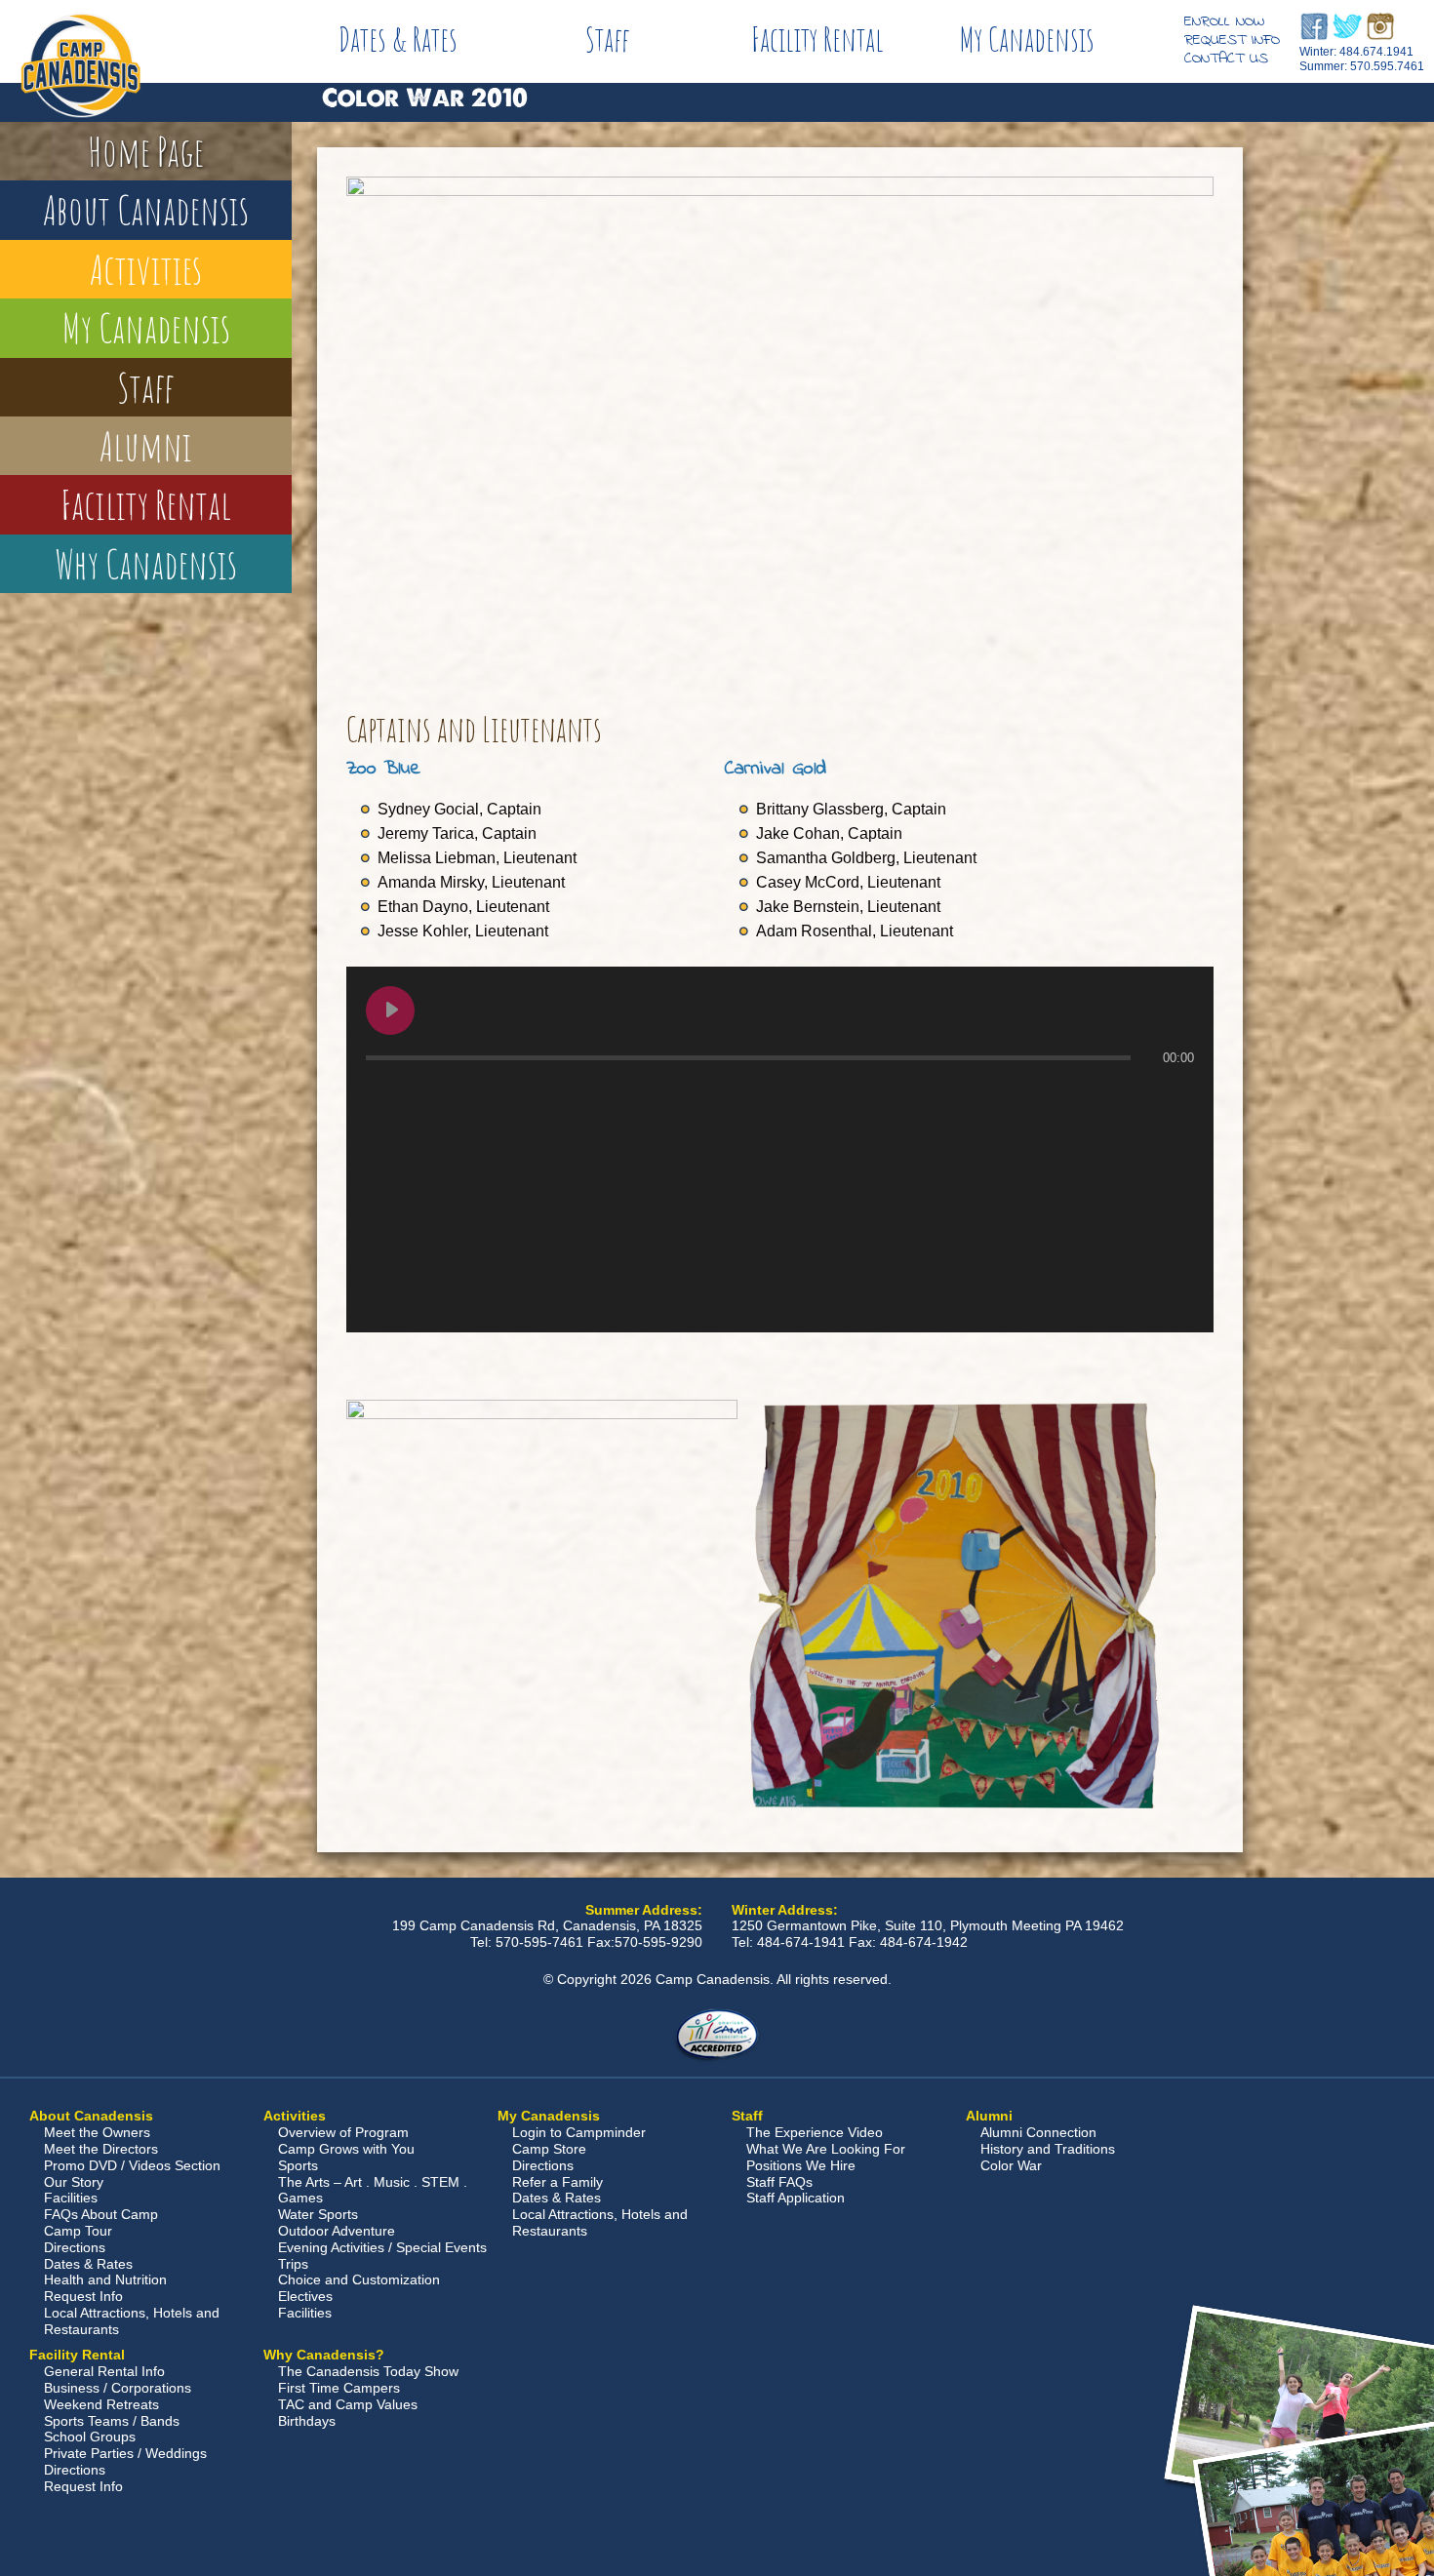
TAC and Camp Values (348, 2404)
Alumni (146, 445)
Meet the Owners (97, 2132)
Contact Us (1226, 59)
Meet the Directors (101, 2149)
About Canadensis (146, 209)
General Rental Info (104, 2371)
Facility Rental (817, 39)
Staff (608, 39)
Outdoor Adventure (337, 2231)
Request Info (1232, 40)
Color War (1011, 2165)
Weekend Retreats (101, 2404)
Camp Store (549, 2149)
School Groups (90, 2437)
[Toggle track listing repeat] (462, 1096)
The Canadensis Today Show (368, 2371)
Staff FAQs (779, 2182)
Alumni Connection (1038, 2132)
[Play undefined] (390, 1011)
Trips (293, 2264)
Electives (305, 2296)
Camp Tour (78, 2231)
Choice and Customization (359, 2279)
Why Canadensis (146, 563)
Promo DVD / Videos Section (132, 2165)
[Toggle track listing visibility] (1175, 1096)
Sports (298, 2165)
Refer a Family (558, 2182)
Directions (75, 2247)
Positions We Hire (801, 2165)
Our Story (74, 2182)
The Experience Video (815, 2132)
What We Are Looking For (826, 2149)
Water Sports (318, 2214)
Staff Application (796, 2198)
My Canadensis (1027, 39)
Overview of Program (343, 2132)
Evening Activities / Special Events (382, 2247)
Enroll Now (1224, 21)
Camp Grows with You (346, 2149)
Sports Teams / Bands (112, 2421)
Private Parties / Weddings (125, 2453)
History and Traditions (1048, 2149)
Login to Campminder (579, 2132)
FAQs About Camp (101, 2214)
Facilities (71, 2198)
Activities (146, 269)
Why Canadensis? (324, 2355)
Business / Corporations (118, 2388)
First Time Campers (339, 2388)
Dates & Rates (398, 39)
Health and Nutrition (105, 2279)
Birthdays (307, 2421)
